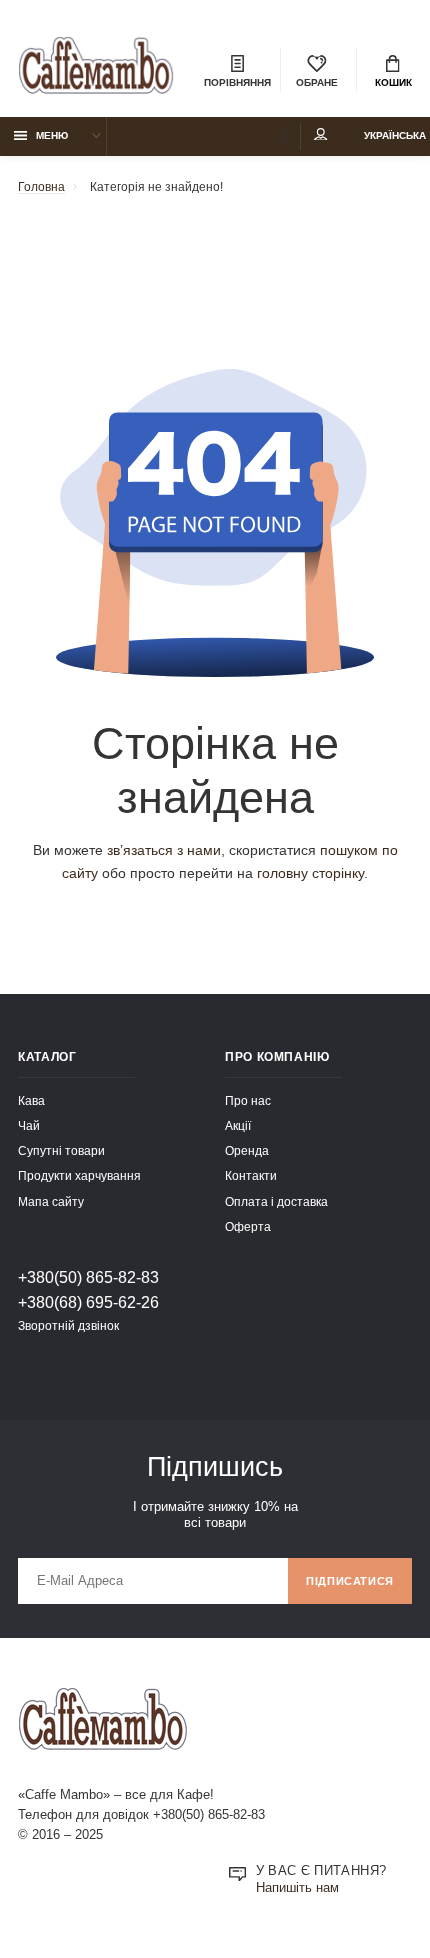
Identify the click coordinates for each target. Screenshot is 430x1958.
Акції (238, 1125)
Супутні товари (61, 1150)
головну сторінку (310, 873)
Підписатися (350, 1581)
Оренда (247, 1150)
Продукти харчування (79, 1175)
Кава (31, 1100)
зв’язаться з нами (164, 850)
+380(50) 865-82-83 (88, 1277)
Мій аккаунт (321, 136)
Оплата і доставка (276, 1201)
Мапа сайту (51, 1201)
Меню (52, 135)
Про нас (248, 1100)
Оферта (248, 1226)
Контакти (251, 1175)
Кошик (393, 82)
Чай (29, 1125)
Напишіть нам (297, 1888)
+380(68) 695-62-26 (88, 1302)
